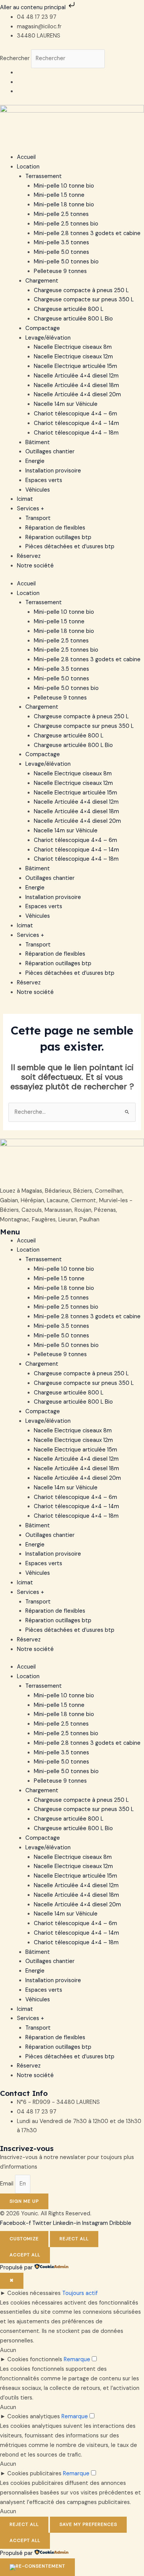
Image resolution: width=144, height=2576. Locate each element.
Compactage (43, 328)
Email (7, 2184)
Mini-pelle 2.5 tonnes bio (66, 224)
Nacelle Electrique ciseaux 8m (73, 347)
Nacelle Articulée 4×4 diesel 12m (76, 376)
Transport (38, 518)
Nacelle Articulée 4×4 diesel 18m (76, 385)
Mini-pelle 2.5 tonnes (61, 214)
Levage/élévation (48, 338)
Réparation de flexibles (55, 528)
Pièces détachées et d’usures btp (70, 547)
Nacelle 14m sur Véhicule (66, 404)
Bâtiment (38, 442)
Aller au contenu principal (34, 7)
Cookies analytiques (34, 2417)
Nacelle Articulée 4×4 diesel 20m (77, 395)
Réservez (29, 556)
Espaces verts (44, 480)
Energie (35, 461)
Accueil (26, 157)
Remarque (77, 2359)
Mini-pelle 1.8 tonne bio (64, 205)
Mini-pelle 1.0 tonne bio (64, 186)
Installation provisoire (53, 471)
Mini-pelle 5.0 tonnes (61, 252)
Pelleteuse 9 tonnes (60, 271)
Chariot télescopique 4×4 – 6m (75, 414)
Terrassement (44, 176)
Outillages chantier (50, 452)
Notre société (35, 566)
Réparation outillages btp (58, 537)
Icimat (25, 499)
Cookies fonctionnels (35, 2359)
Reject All (74, 2239)
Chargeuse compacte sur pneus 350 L (84, 300)
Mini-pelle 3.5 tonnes (61, 243)
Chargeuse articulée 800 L (69, 309)
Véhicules (38, 490)
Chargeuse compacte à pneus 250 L (81, 290)
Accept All (25, 2255)
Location (28, 167)
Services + (31, 509)
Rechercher (16, 58)
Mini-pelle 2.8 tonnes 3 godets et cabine (87, 233)
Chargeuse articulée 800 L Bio (73, 319)
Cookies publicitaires (34, 2474)
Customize (24, 2239)
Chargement (42, 281)
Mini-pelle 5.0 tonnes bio (66, 262)
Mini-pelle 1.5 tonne (59, 195)
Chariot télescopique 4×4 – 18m (76, 433)
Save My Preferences (88, 2524)
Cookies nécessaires (34, 2293)
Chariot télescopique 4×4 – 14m (76, 423)
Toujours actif (80, 2293)
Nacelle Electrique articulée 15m (75, 366)
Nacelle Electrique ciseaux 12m (73, 357)
